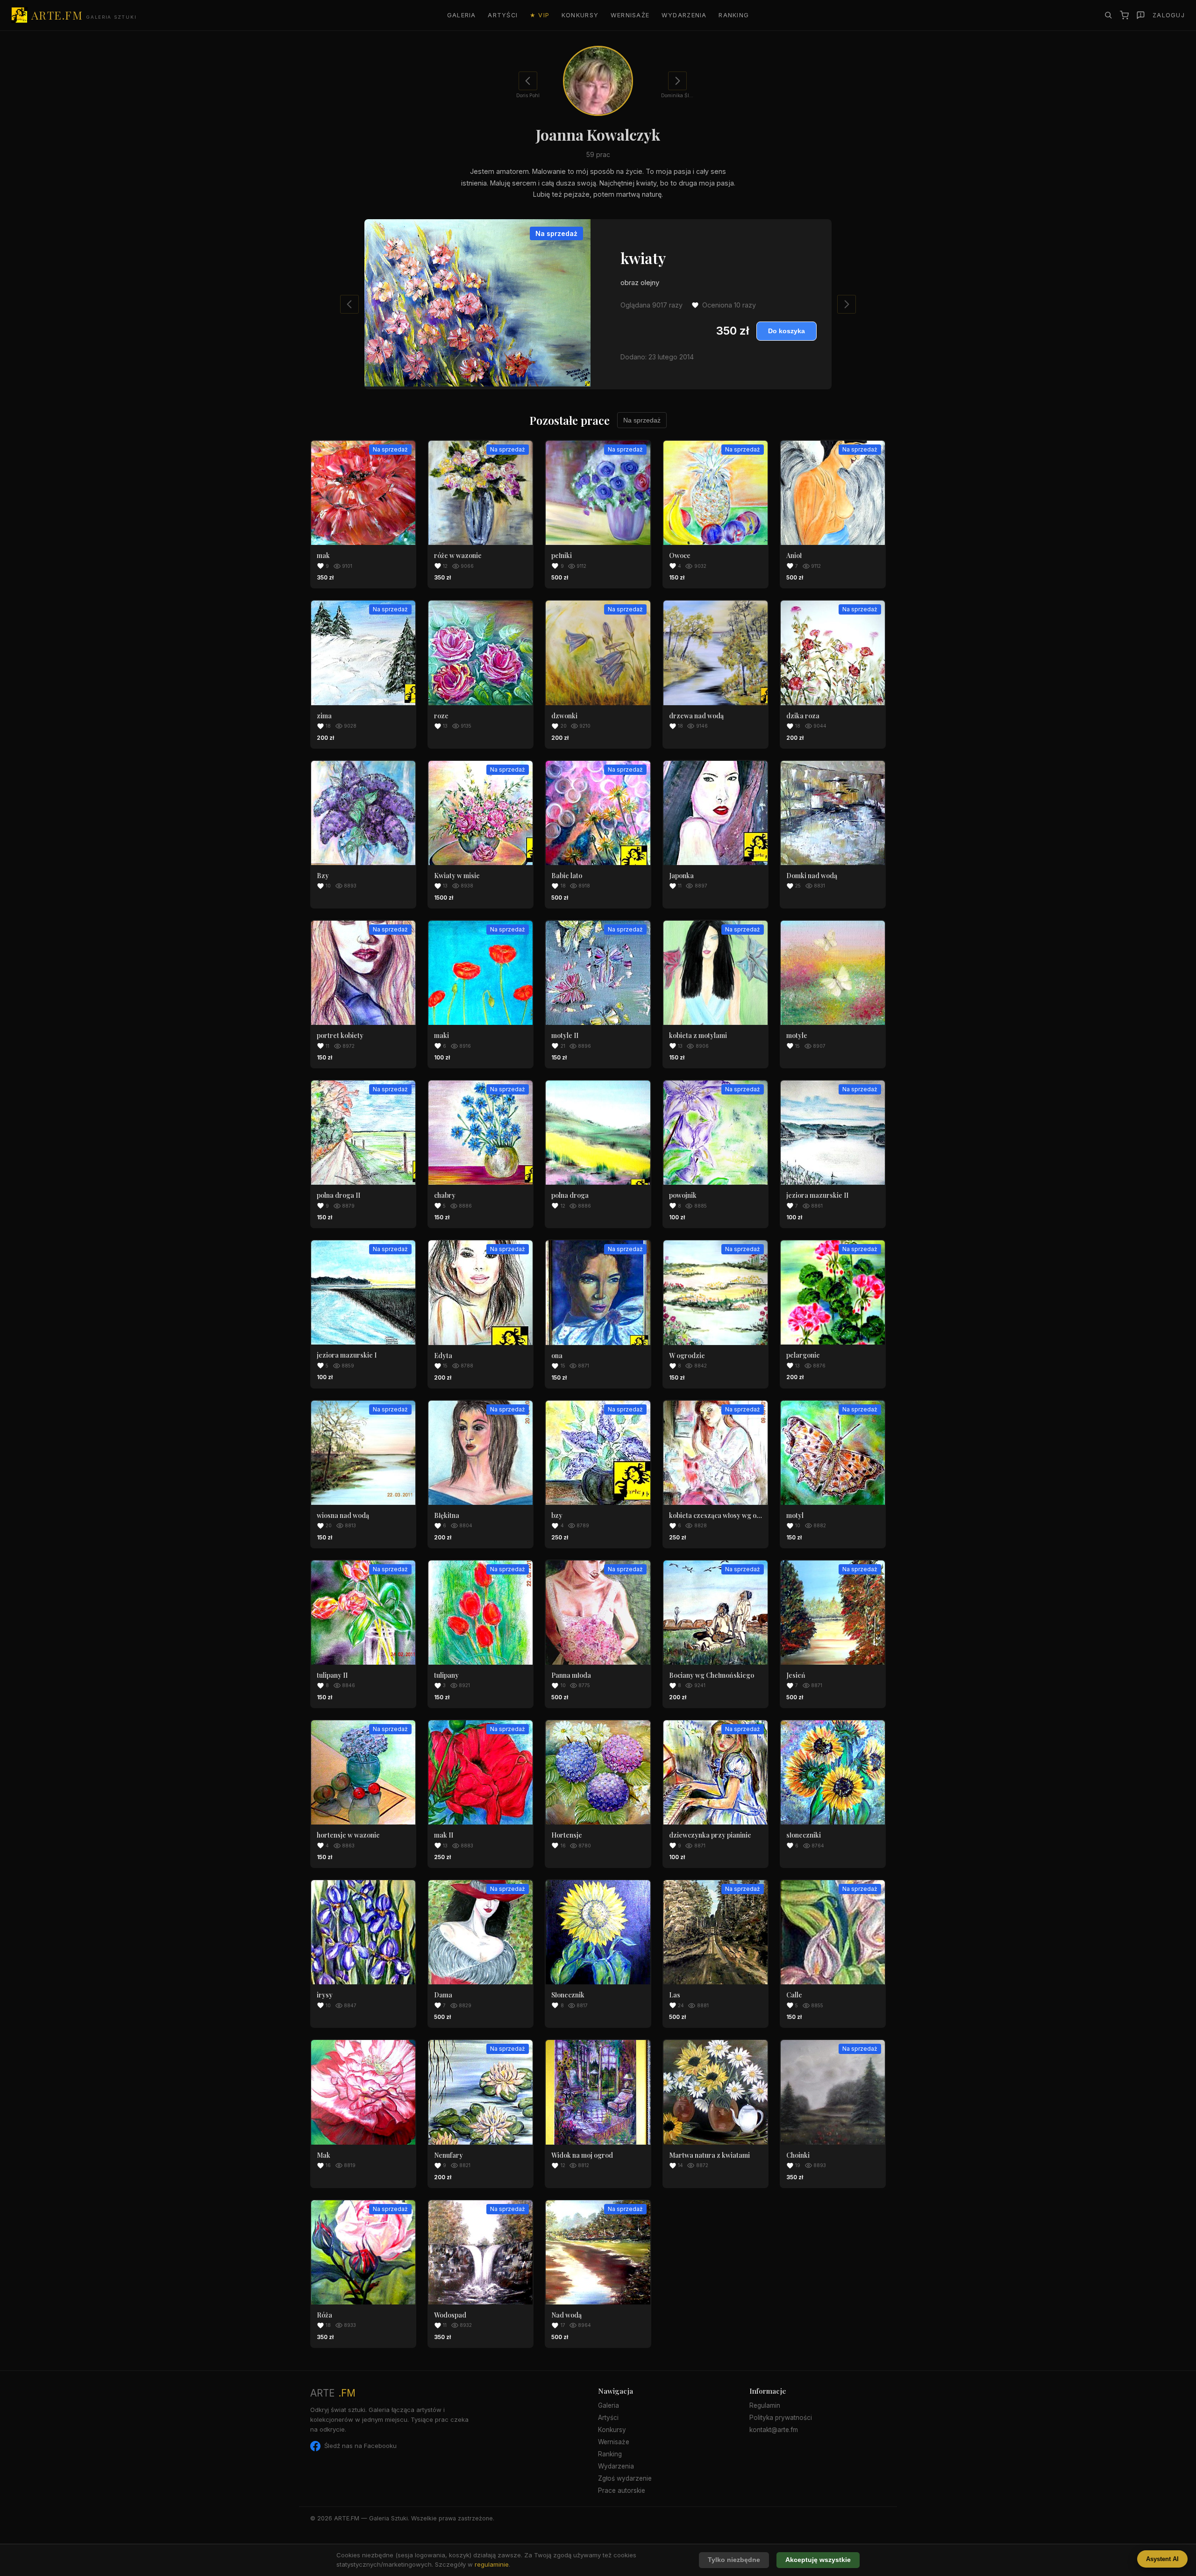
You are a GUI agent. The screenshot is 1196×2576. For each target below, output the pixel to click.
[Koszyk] (1124, 15)
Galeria (462, 15)
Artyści (503, 15)
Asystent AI (1162, 2559)
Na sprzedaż (642, 420)
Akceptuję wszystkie (818, 2560)
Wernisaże (630, 15)
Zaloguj (1169, 15)
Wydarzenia (684, 15)
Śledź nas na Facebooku (360, 2446)
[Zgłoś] (1141, 15)
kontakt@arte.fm (774, 2430)
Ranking (734, 15)
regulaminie (492, 2564)
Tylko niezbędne (734, 2560)
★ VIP (540, 15)
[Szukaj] (1108, 15)
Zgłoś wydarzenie (625, 2478)
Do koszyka (787, 331)
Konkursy (580, 15)
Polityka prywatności (781, 2418)
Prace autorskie (622, 2490)
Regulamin (765, 2405)
